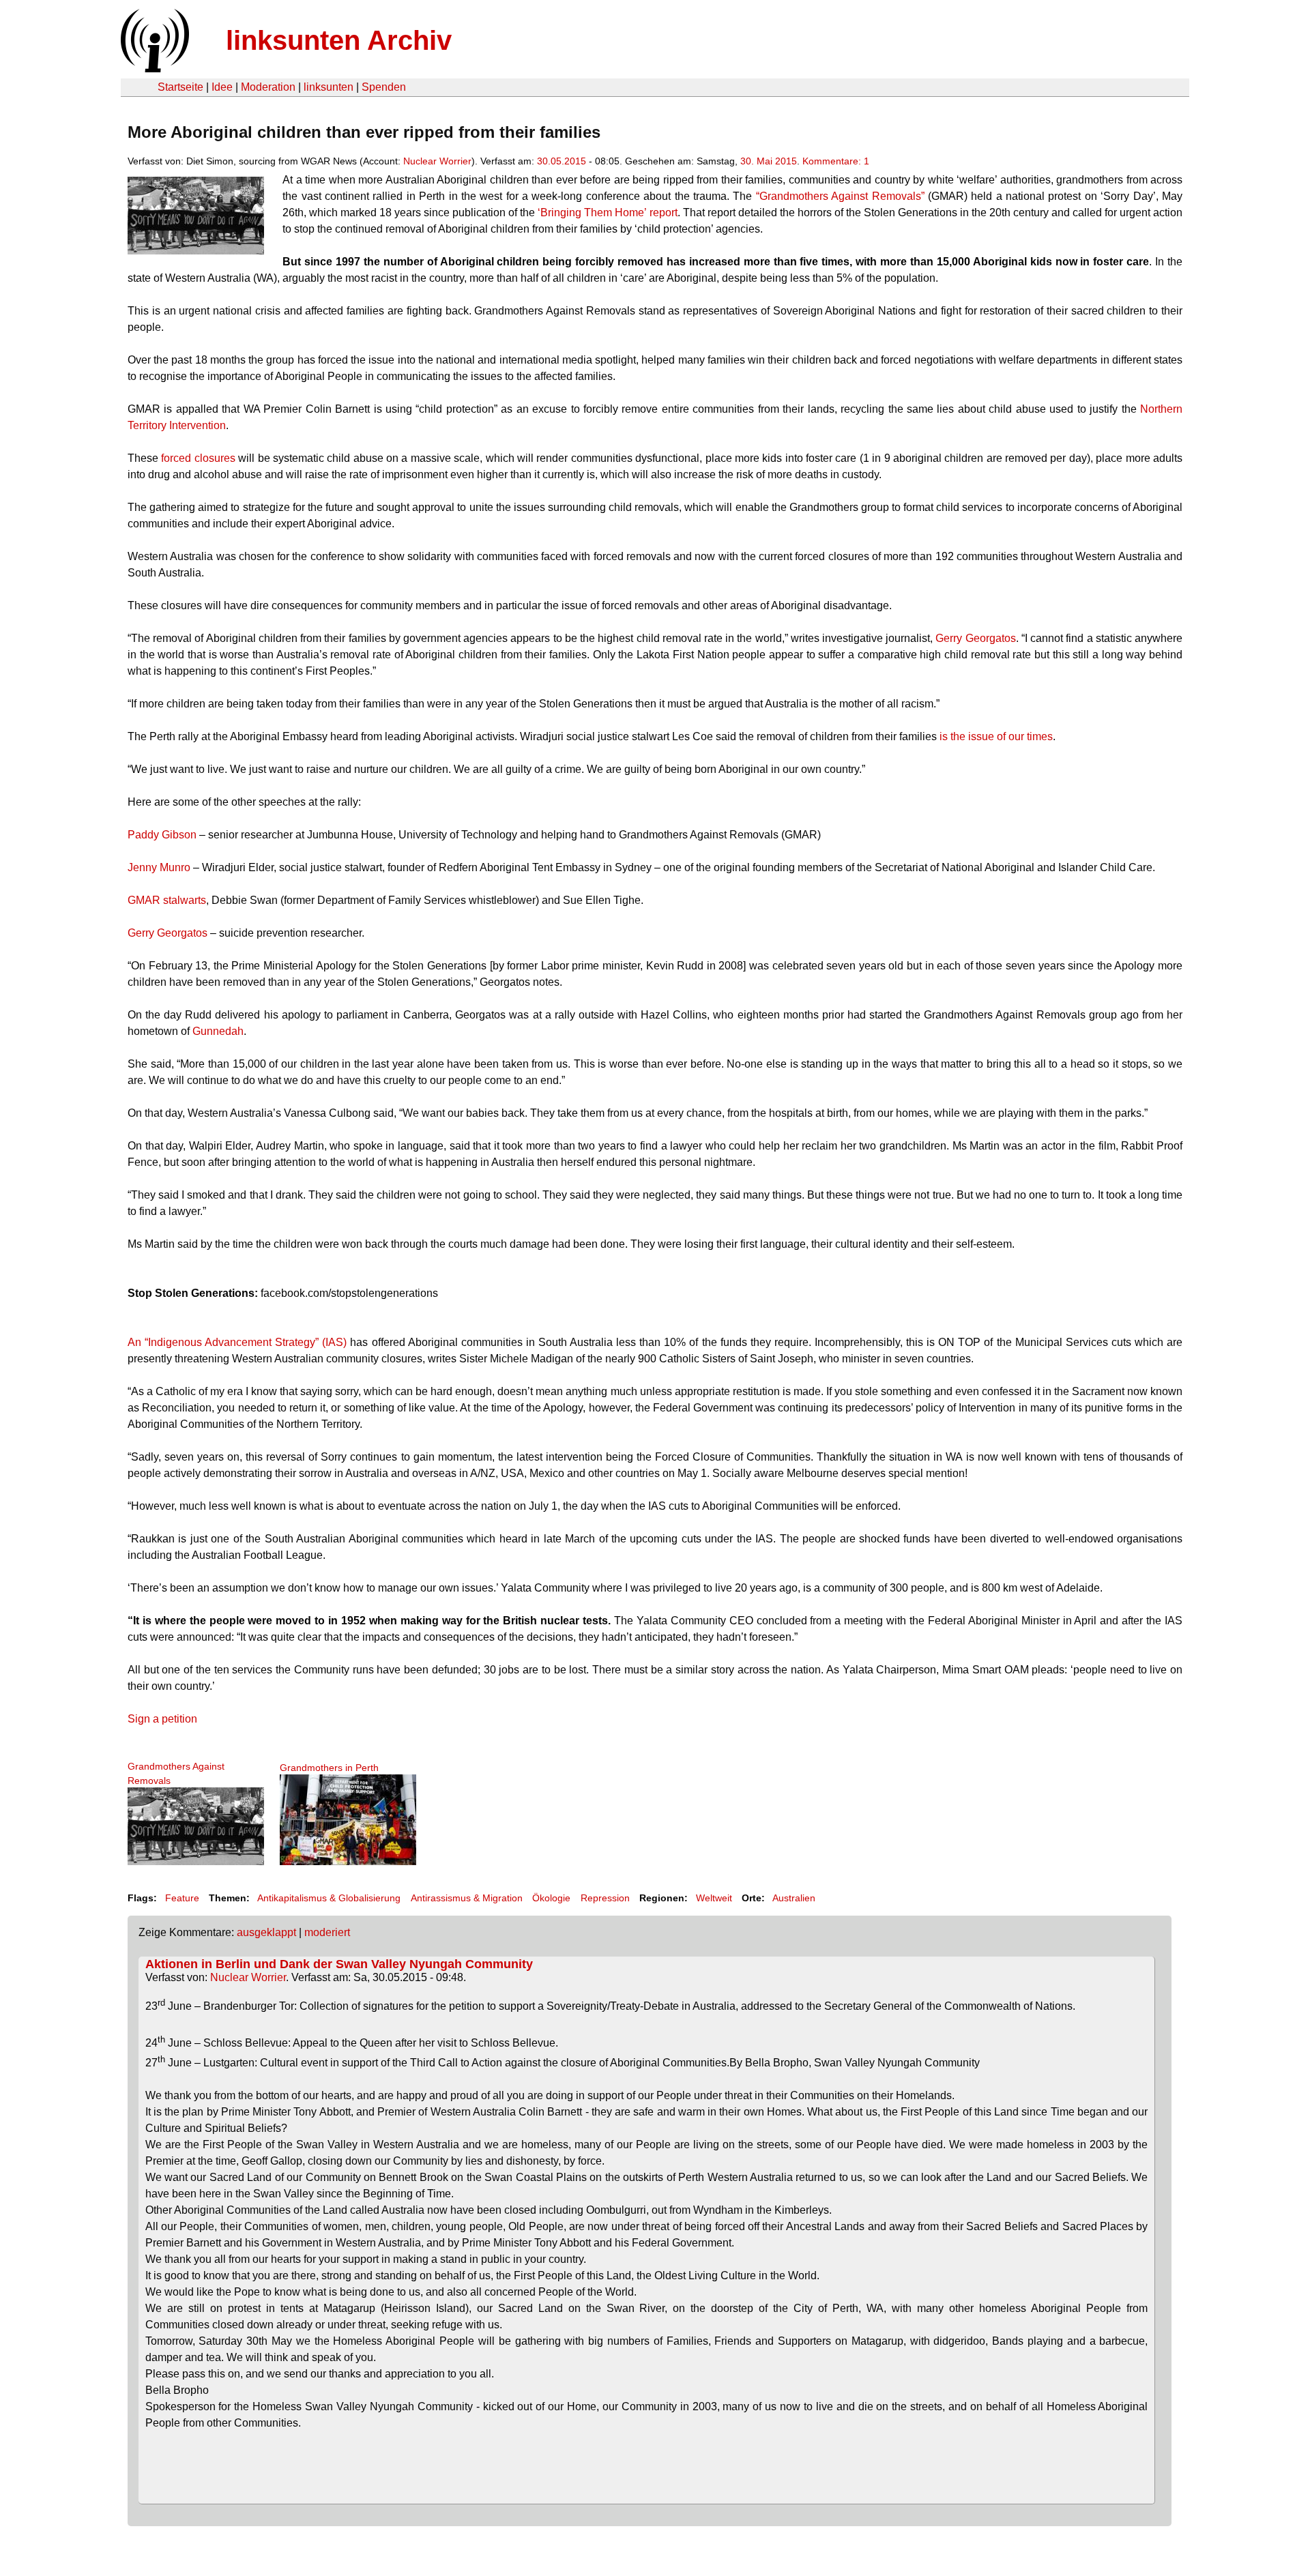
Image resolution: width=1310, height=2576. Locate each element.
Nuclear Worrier (437, 161)
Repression (605, 1898)
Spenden (384, 87)
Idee (222, 87)
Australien (794, 1898)
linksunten (329, 87)
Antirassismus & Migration (467, 1898)
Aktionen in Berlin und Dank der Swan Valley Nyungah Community (339, 1964)
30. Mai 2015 (769, 161)
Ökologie (551, 1898)
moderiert (327, 1932)
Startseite (180, 87)
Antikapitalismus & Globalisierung (329, 1898)
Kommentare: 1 (836, 161)
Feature (182, 1898)
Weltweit (714, 1898)
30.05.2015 (562, 161)
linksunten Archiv (339, 40)
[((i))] (154, 69)
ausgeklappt (266, 1932)
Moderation (268, 87)
